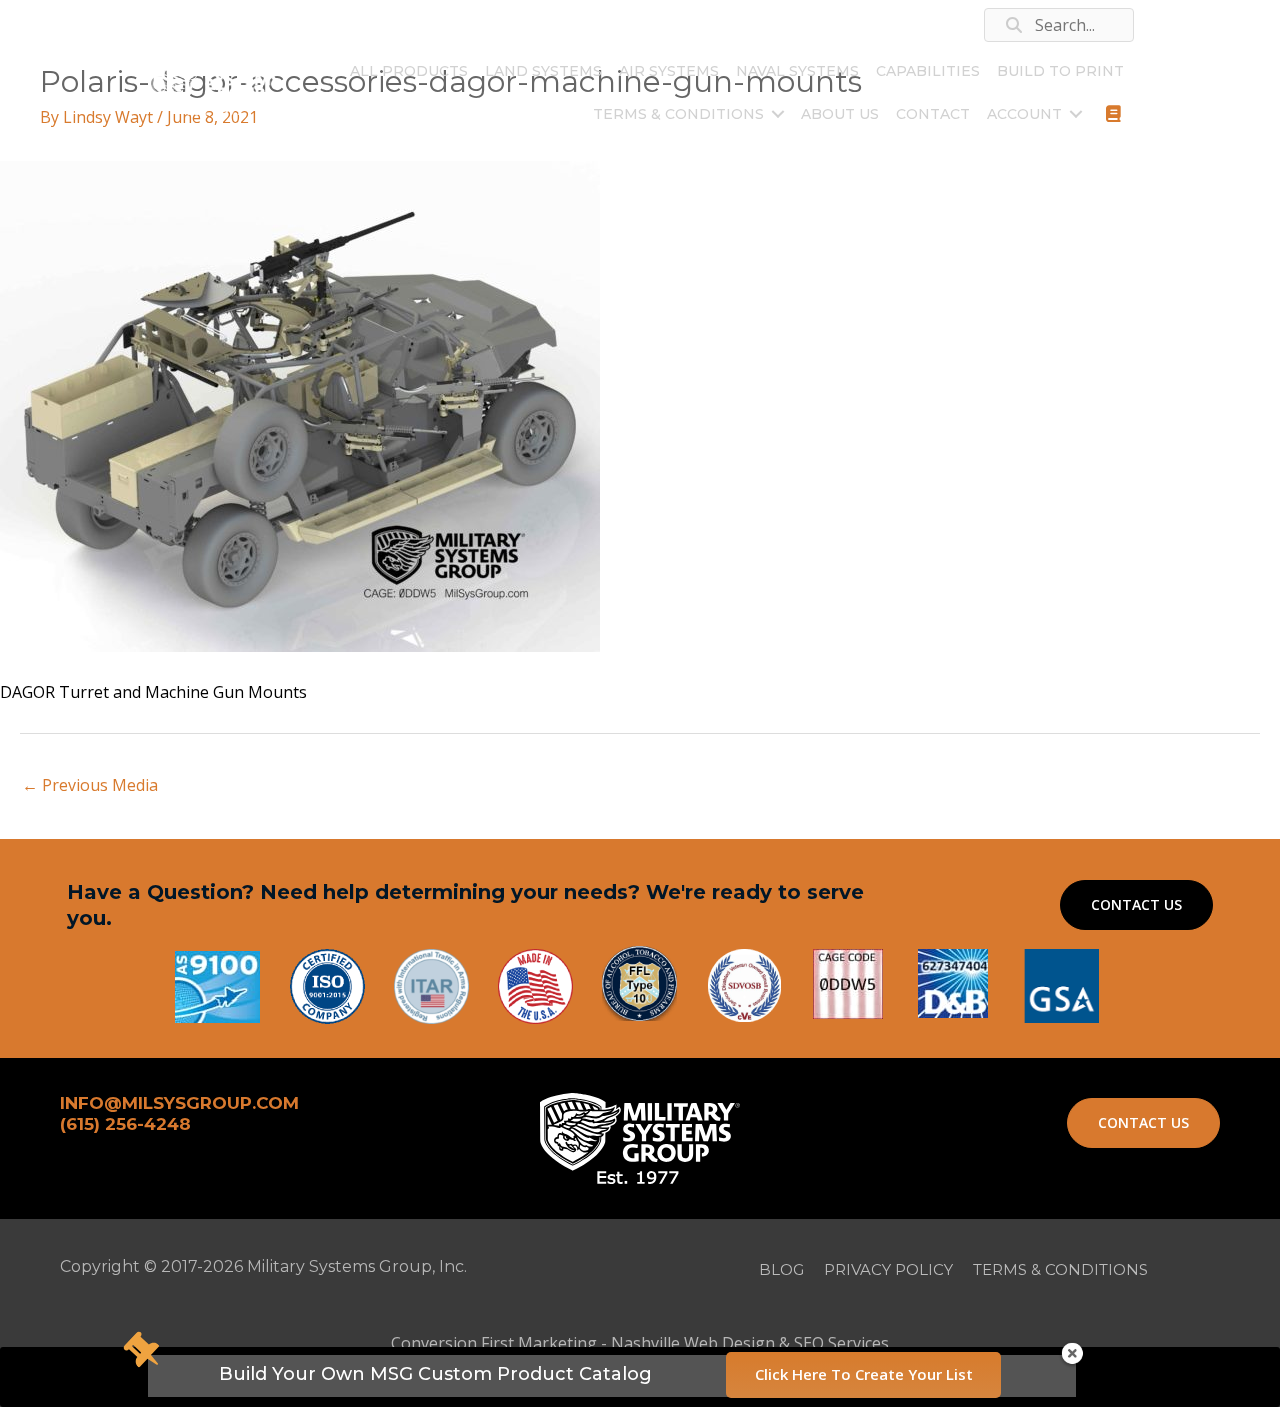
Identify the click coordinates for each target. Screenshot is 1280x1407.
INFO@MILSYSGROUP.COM (179, 1103)
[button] (778, 114)
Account (1024, 114)
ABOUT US (840, 114)
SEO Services (841, 1343)
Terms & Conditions (678, 114)
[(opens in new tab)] (1061, 984)
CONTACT (933, 114)
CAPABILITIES (928, 71)
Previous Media (90, 785)
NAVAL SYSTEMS (797, 71)
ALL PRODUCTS (409, 71)
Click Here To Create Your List (864, 1374)
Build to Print (1060, 71)
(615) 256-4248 (187, 24)
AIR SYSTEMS (669, 71)
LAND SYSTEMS (543, 71)
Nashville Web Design (693, 1343)
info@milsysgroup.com (312, 32)
